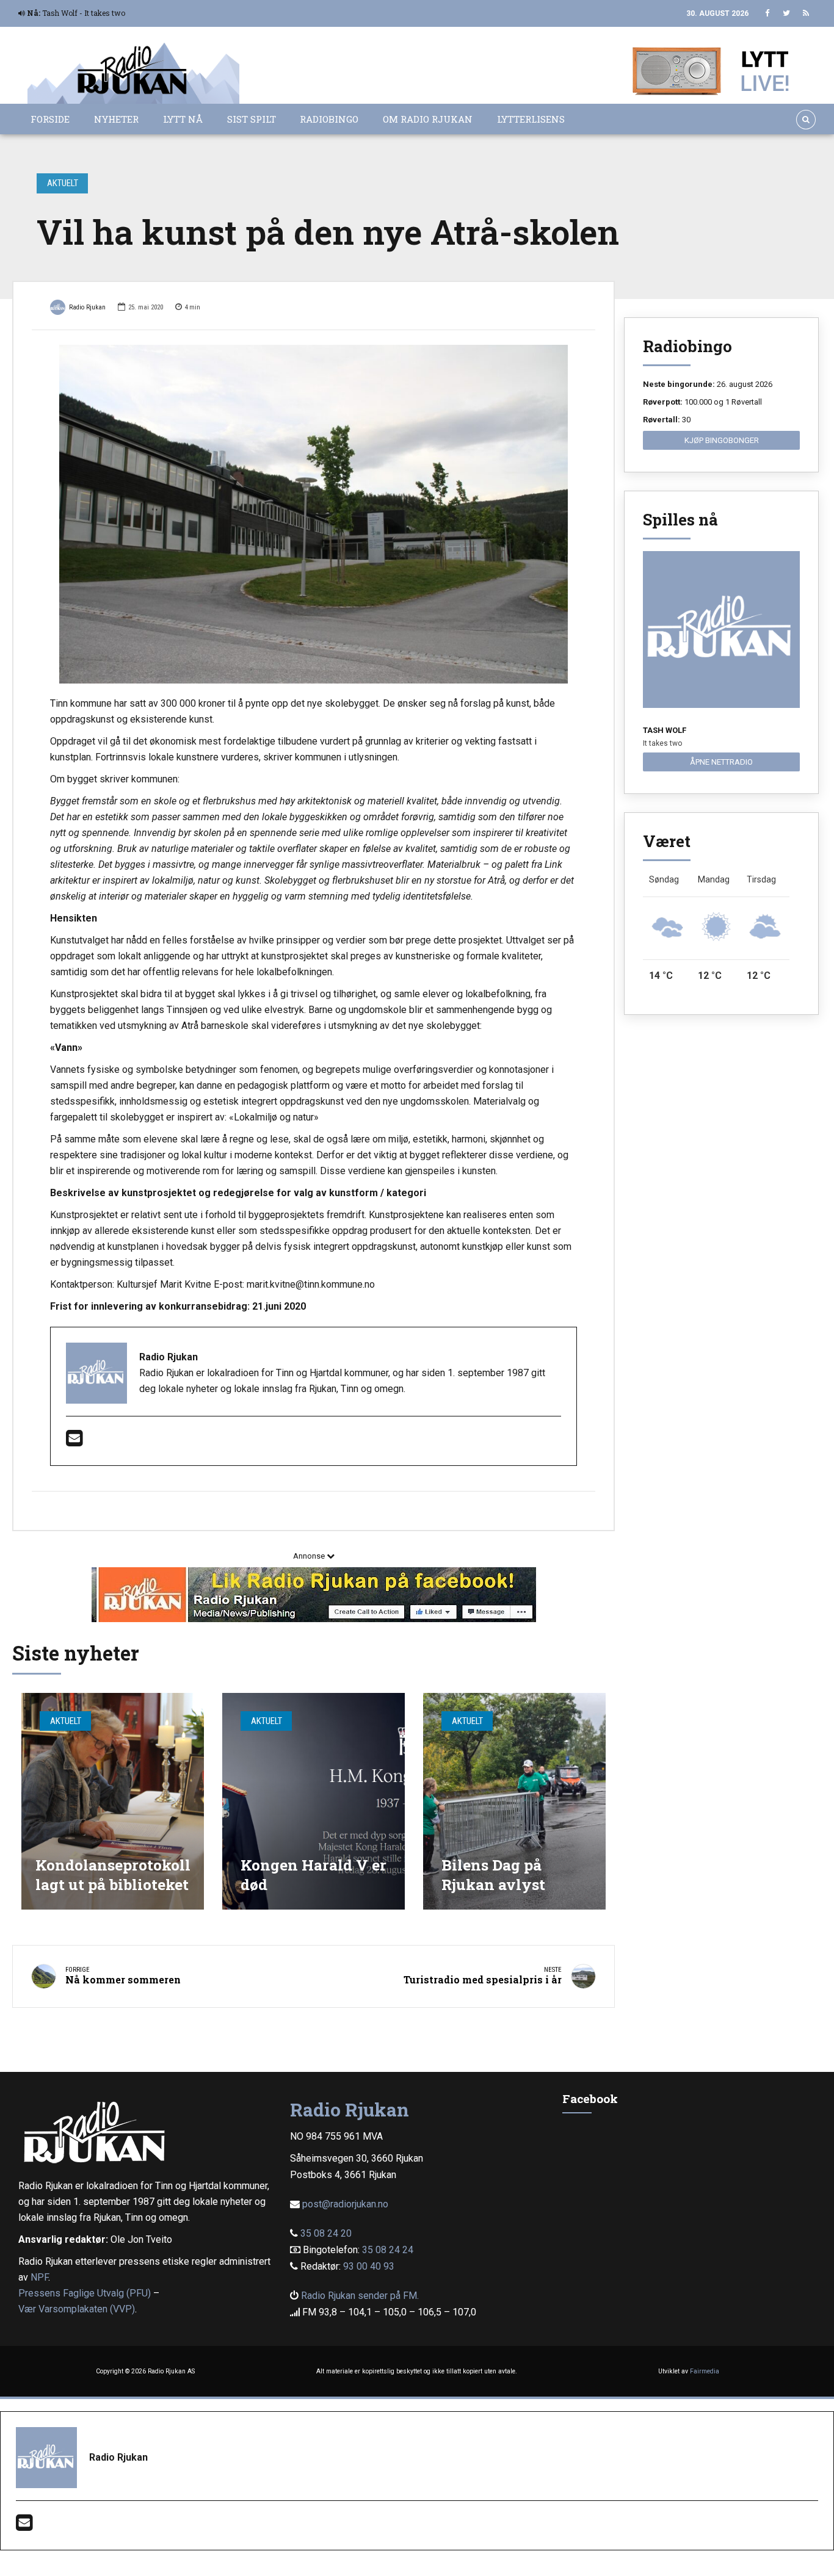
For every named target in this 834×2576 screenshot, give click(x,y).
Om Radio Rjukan (428, 119)
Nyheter (116, 119)
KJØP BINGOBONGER (722, 440)
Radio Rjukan (87, 307)
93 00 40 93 (369, 2266)
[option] (314, 514)
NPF (39, 2277)
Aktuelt (63, 183)
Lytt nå (183, 119)
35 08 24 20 (326, 2233)
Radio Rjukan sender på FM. (360, 2296)
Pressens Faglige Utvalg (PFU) (85, 2293)
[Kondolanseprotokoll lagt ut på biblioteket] (113, 1801)
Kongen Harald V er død (314, 1874)
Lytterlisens (531, 119)
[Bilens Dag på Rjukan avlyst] (514, 1801)
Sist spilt (252, 119)
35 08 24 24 (388, 2250)
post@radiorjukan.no (345, 2204)
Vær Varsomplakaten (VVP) (77, 2309)
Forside (50, 119)
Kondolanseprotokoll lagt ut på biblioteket (113, 1874)
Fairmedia (705, 2371)
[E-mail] (74, 1442)
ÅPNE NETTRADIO (721, 762)
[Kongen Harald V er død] (314, 1801)
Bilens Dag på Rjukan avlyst (493, 1874)
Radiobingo (329, 119)
